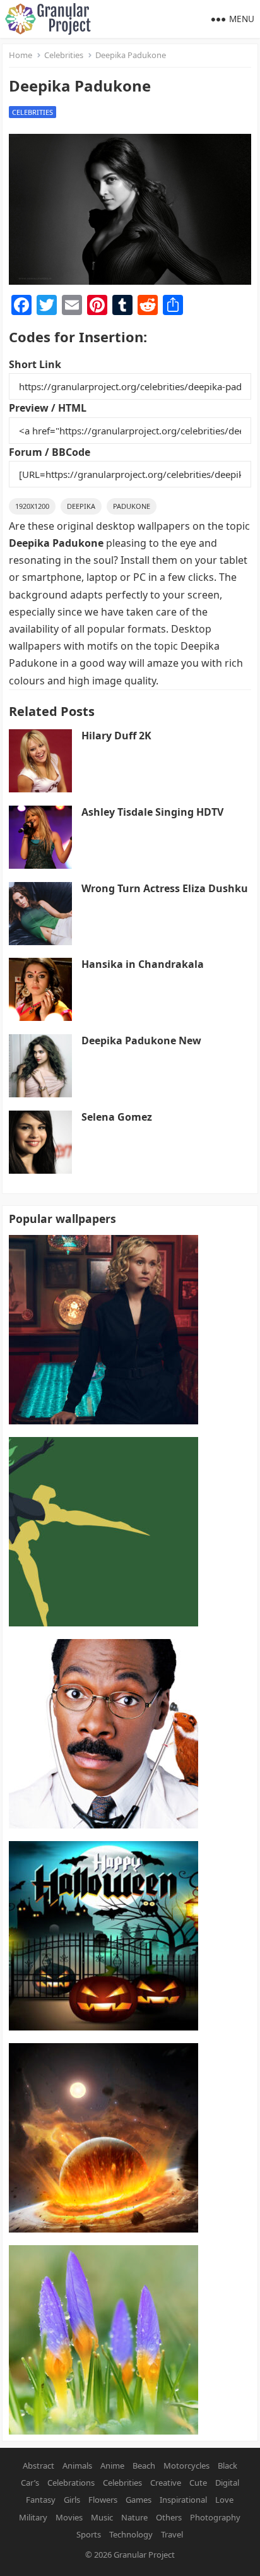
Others (169, 2517)
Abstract (38, 2466)
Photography (215, 2517)
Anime (112, 2466)
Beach (144, 2466)
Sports (89, 2534)
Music (102, 2517)
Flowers (103, 2500)
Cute (198, 2483)
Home (21, 55)
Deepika (81, 506)
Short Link (35, 364)
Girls (72, 2500)
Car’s (30, 2483)
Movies (69, 2517)
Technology (131, 2534)
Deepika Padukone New (141, 1041)
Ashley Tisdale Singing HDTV (152, 812)
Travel (172, 2534)
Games (139, 2500)
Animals (77, 2466)
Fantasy (41, 2500)
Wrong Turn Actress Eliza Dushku (165, 888)
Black (228, 2466)
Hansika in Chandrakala (143, 964)
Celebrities (64, 55)
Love (224, 2500)
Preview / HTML (48, 408)
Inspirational (183, 2500)
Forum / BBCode (50, 452)
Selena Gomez (117, 1117)
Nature (134, 2517)
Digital (227, 2483)
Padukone (132, 506)
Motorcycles (186, 2466)
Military (33, 2517)
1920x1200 (32, 506)
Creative (166, 2483)
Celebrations (71, 2483)
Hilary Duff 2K (116, 736)
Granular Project (144, 2555)
